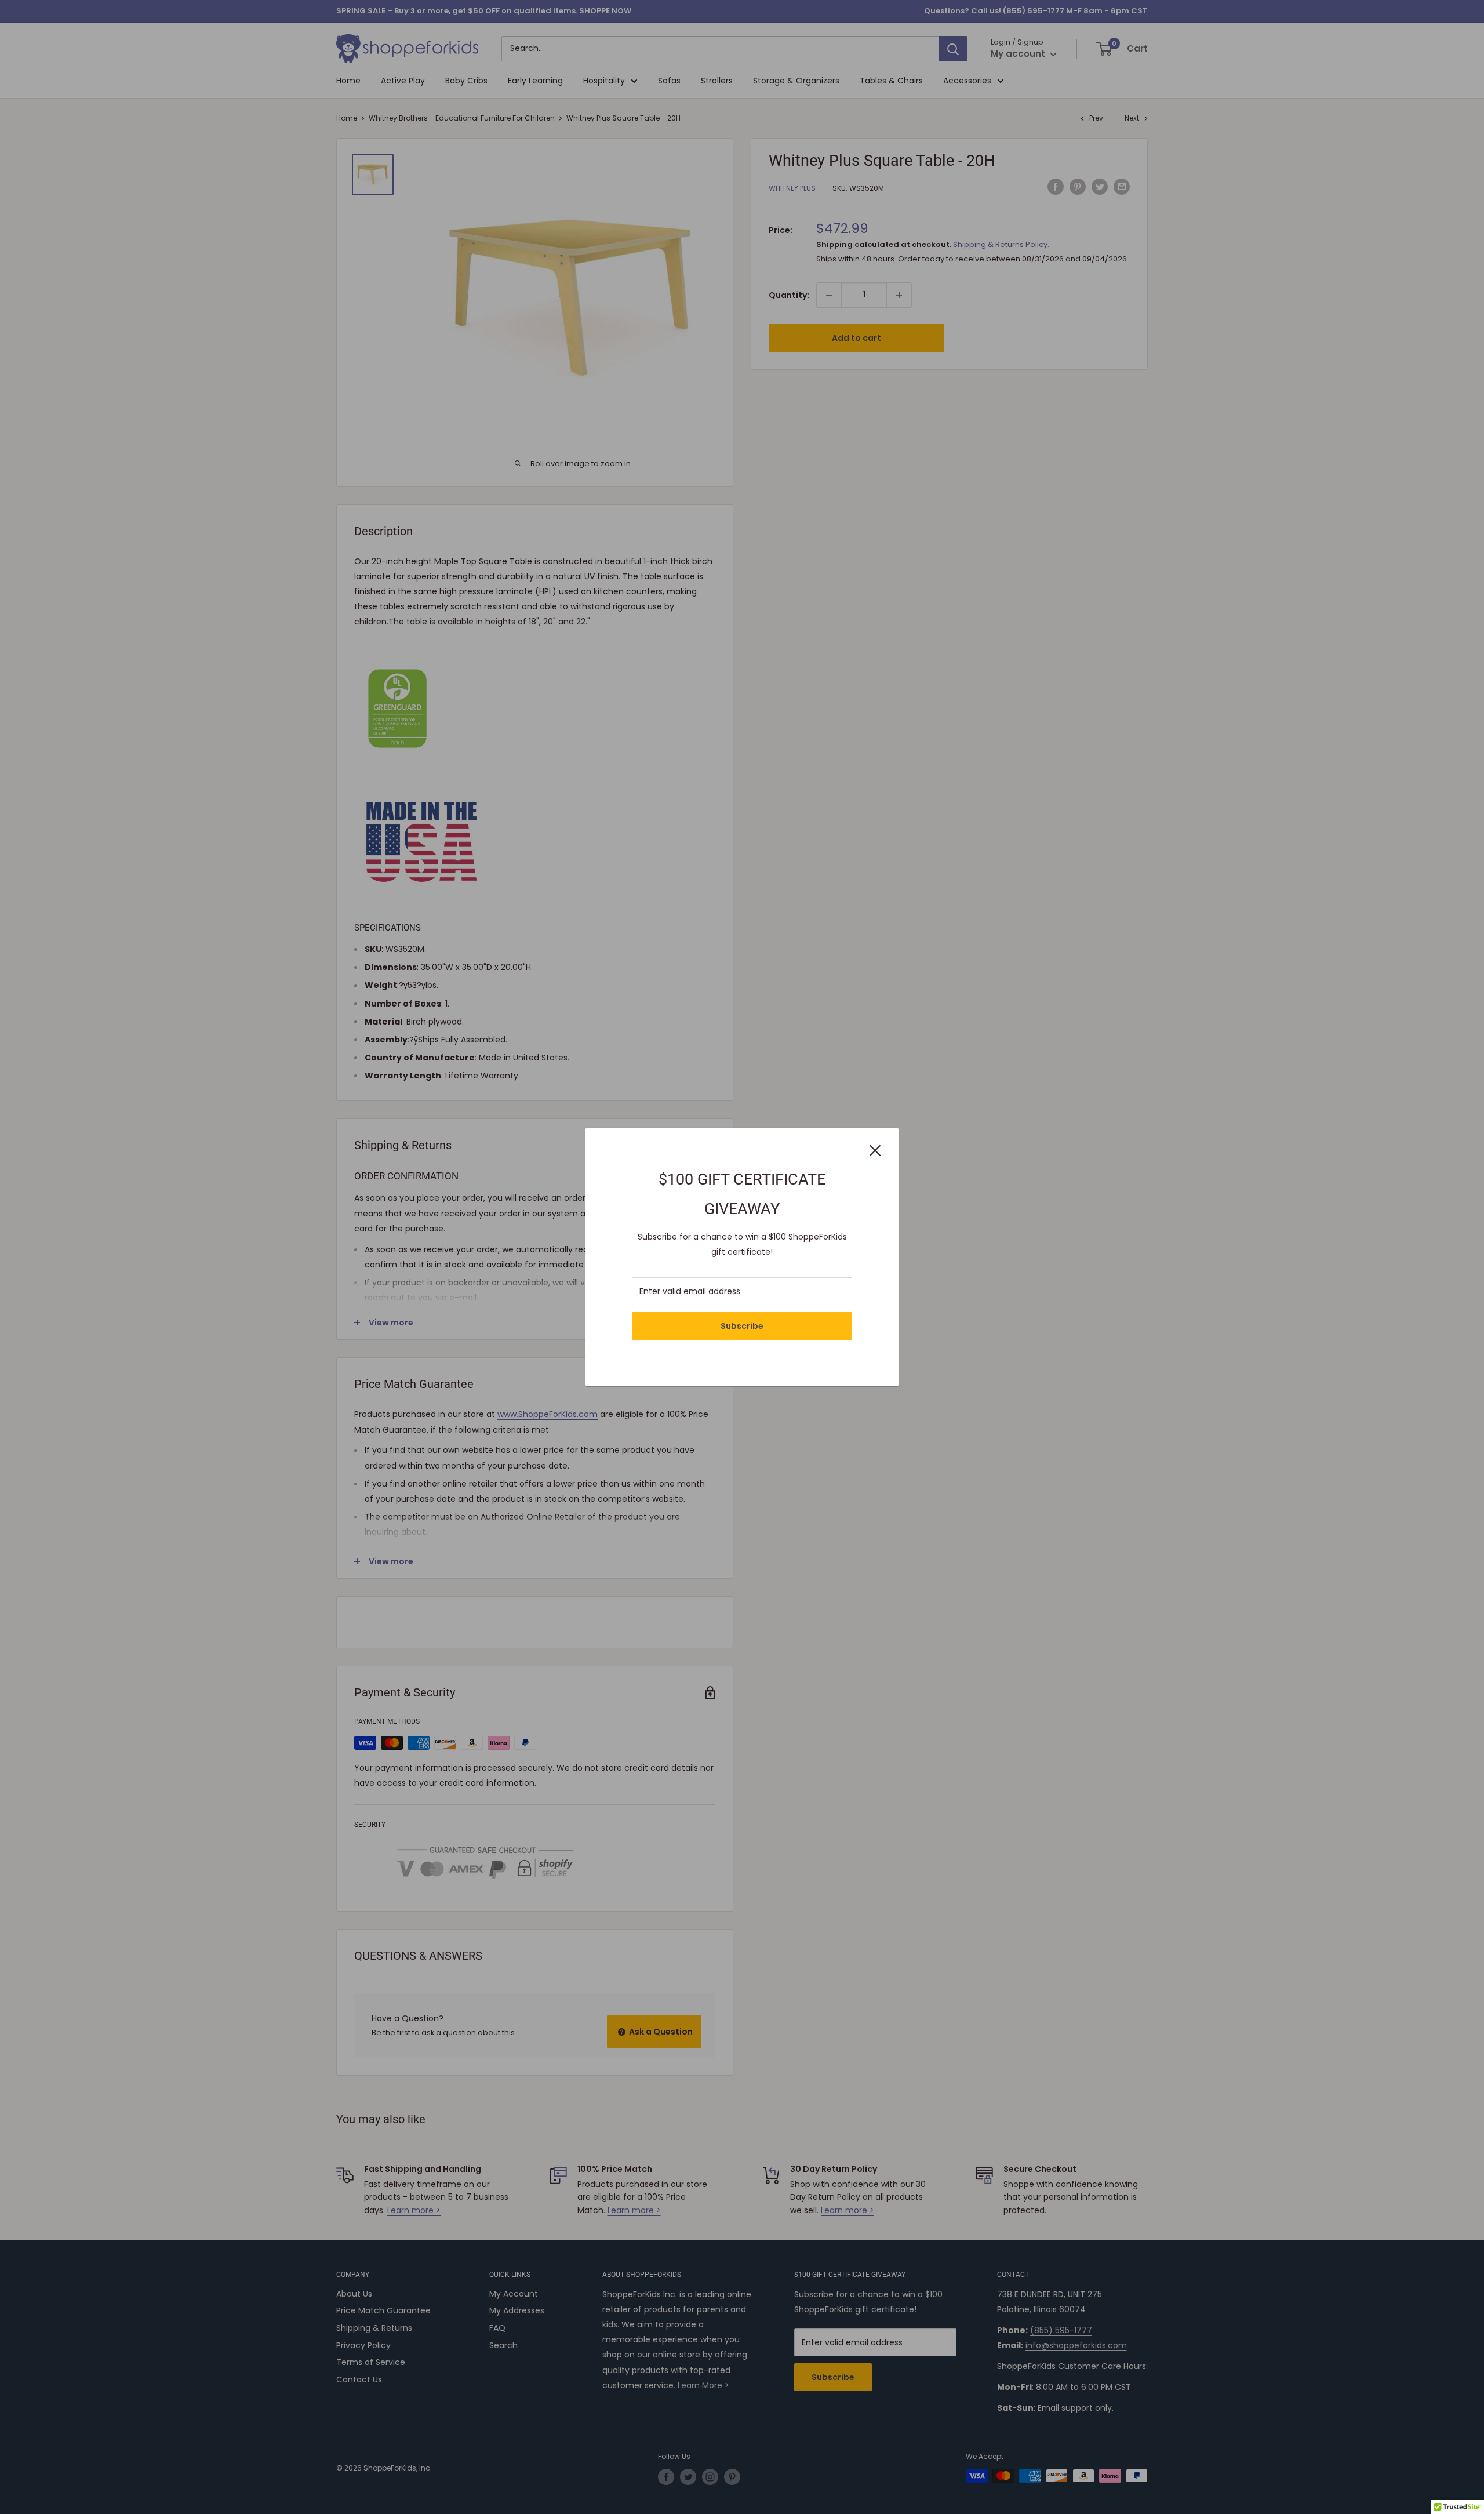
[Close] (875, 1149)
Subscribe (742, 1326)
